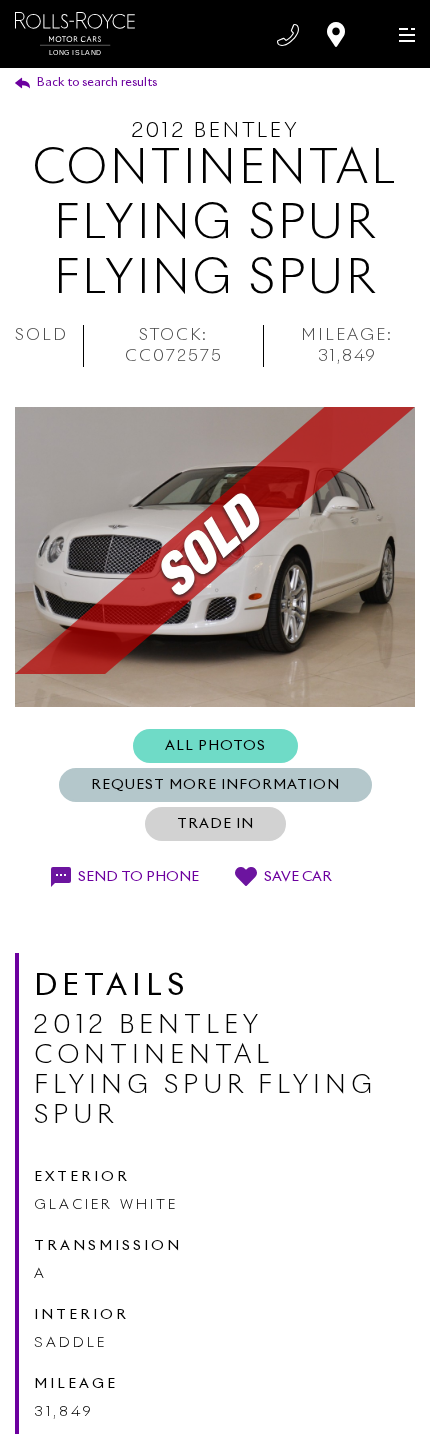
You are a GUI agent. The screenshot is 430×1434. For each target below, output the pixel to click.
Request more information (215, 785)
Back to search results (97, 83)
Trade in (215, 824)
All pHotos (215, 746)
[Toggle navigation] (402, 33)
